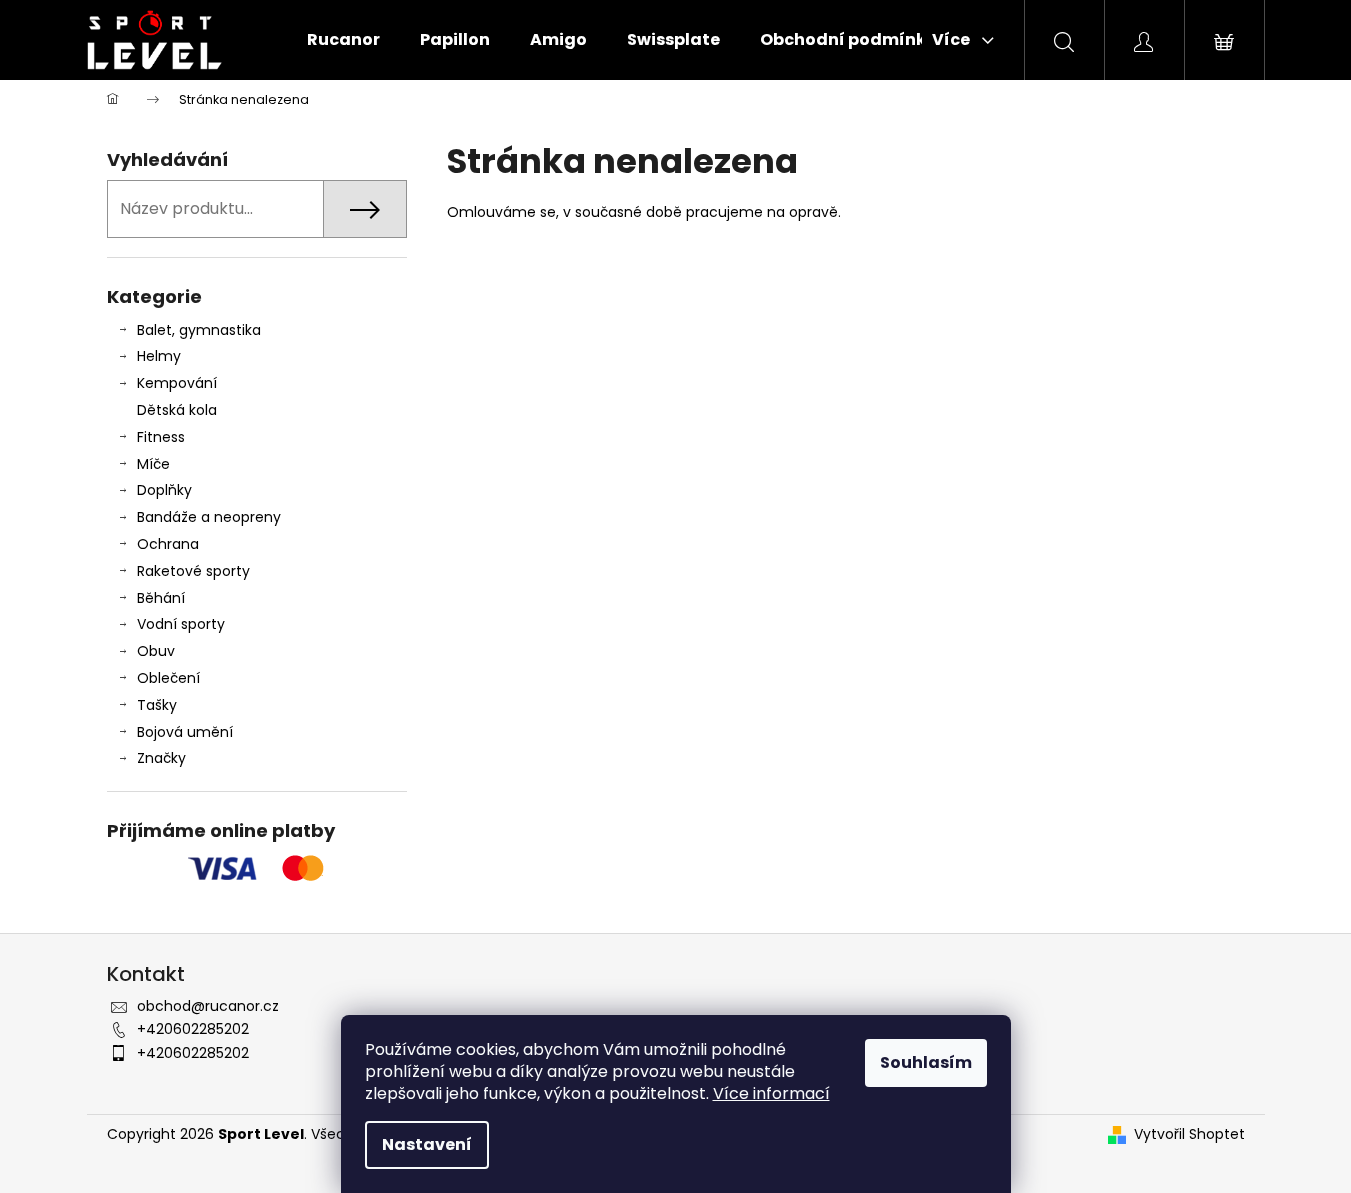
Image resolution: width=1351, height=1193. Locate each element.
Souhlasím (926, 1062)
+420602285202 (193, 1029)
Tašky (157, 705)
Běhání (161, 598)
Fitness (161, 437)
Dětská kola (177, 410)
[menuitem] (343, 40)
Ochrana (168, 544)
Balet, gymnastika (199, 330)
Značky (161, 758)
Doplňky (164, 490)
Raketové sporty (193, 571)
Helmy (159, 356)
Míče (153, 464)
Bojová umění (185, 732)
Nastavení (427, 1144)
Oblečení (168, 678)
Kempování (177, 383)
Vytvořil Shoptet (1189, 1134)
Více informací (771, 1093)
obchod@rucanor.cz (208, 1006)
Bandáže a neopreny (209, 517)
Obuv (156, 651)
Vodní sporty (181, 624)
